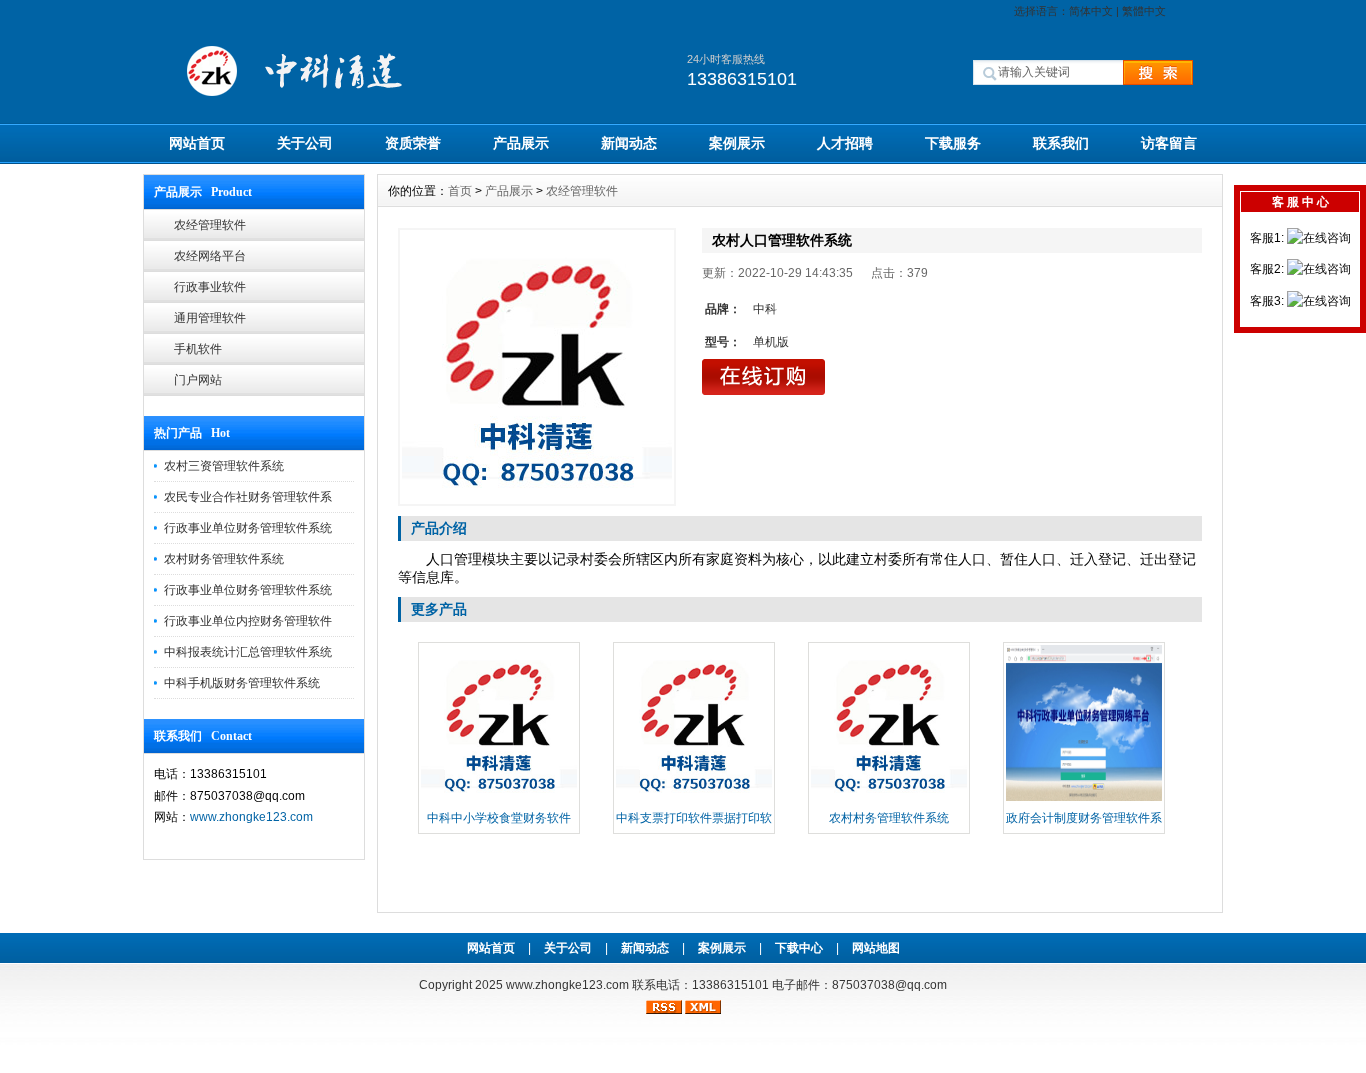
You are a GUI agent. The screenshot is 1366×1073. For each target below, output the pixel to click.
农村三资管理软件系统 (224, 466)
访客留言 (1169, 143)
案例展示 (737, 143)
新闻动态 (629, 143)
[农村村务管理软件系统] (889, 799)
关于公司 (305, 143)
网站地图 (876, 948)
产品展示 (521, 143)
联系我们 (1061, 143)
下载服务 (953, 143)
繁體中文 (1144, 11)
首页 (460, 191)
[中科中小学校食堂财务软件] (499, 799)
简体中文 (1091, 11)
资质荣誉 (413, 143)
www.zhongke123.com (251, 817)
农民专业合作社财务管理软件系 (248, 497)
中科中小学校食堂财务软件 (499, 818)
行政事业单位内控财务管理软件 (248, 621)
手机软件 (198, 349)
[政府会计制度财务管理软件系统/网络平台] (1084, 799)
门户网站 (198, 380)
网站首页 (197, 143)
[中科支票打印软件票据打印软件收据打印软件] (694, 799)
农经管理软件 (210, 225)
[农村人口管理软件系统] (537, 367)
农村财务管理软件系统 (224, 559)
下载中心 (799, 948)
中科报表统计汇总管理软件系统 (248, 652)
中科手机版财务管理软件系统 (242, 683)
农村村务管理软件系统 (889, 818)
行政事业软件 (210, 287)
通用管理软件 (210, 318)
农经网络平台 (210, 256)
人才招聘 (845, 143)
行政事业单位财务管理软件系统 (248, 528)
